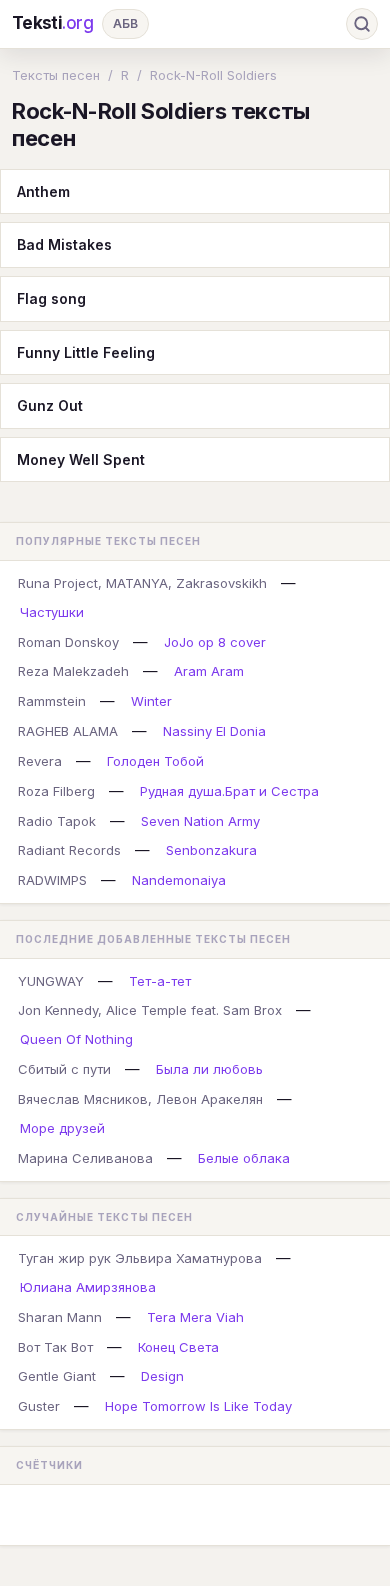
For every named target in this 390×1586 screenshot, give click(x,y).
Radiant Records (69, 850)
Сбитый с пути (64, 1069)
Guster (39, 1406)
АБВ (125, 23)
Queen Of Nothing (76, 1039)
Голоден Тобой (155, 761)
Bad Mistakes (64, 244)
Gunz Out (50, 405)
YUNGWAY (51, 981)
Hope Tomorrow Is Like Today (198, 1406)
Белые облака (244, 1158)
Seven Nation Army (200, 821)
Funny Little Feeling (86, 352)
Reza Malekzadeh (73, 671)
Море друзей (62, 1128)
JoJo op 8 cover (215, 642)
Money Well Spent (81, 459)
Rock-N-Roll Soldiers (213, 75)
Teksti (53, 23)
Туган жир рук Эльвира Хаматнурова (140, 1258)
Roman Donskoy (68, 642)
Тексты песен (56, 75)
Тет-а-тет (160, 981)
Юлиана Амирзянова (88, 1287)
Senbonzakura (211, 850)
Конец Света (178, 1347)
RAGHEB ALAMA (68, 731)
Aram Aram (209, 671)
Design (162, 1376)
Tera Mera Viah (195, 1317)
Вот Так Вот (55, 1347)
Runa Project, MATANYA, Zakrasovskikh (142, 583)
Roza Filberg (56, 791)
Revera (40, 761)
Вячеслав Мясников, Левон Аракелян (140, 1099)
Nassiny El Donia (214, 731)
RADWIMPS (52, 880)
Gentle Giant (57, 1376)
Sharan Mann (60, 1317)
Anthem (43, 191)
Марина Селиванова (85, 1158)
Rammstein (52, 701)
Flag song (51, 298)
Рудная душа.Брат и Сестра (229, 791)
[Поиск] (362, 24)
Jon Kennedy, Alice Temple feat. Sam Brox (150, 1010)
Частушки (52, 612)
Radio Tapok (57, 821)
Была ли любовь (209, 1069)
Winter (151, 701)
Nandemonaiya (179, 880)
